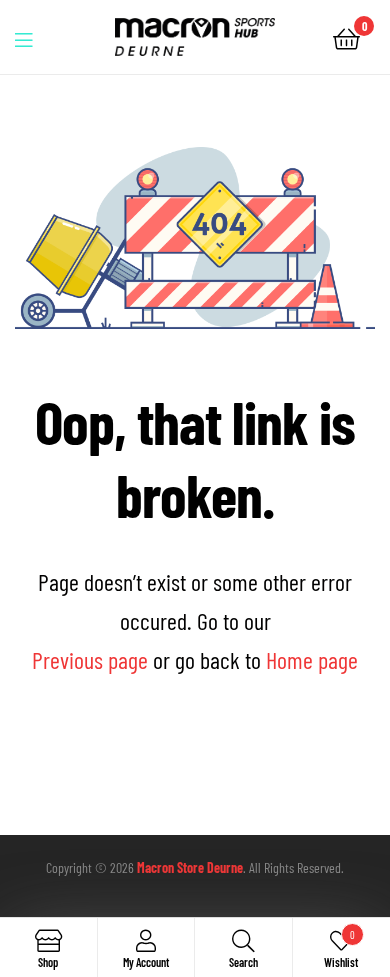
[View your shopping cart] (346, 37)
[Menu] (36, 37)
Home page (312, 659)
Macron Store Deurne (190, 867)
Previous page (90, 659)
